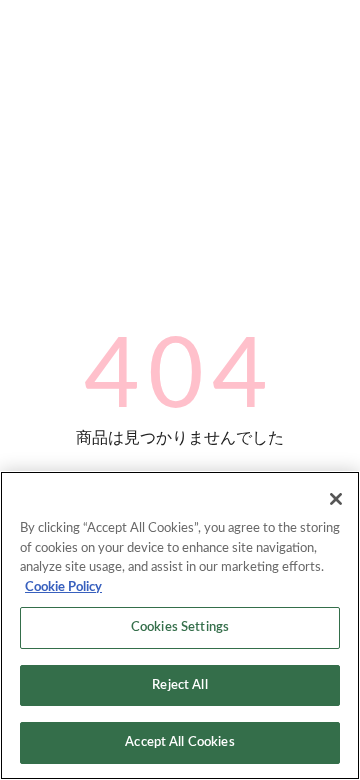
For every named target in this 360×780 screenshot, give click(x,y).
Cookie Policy (63, 587)
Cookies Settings (180, 627)
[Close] (336, 499)
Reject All (179, 685)
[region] (180, 625)
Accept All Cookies (179, 742)
